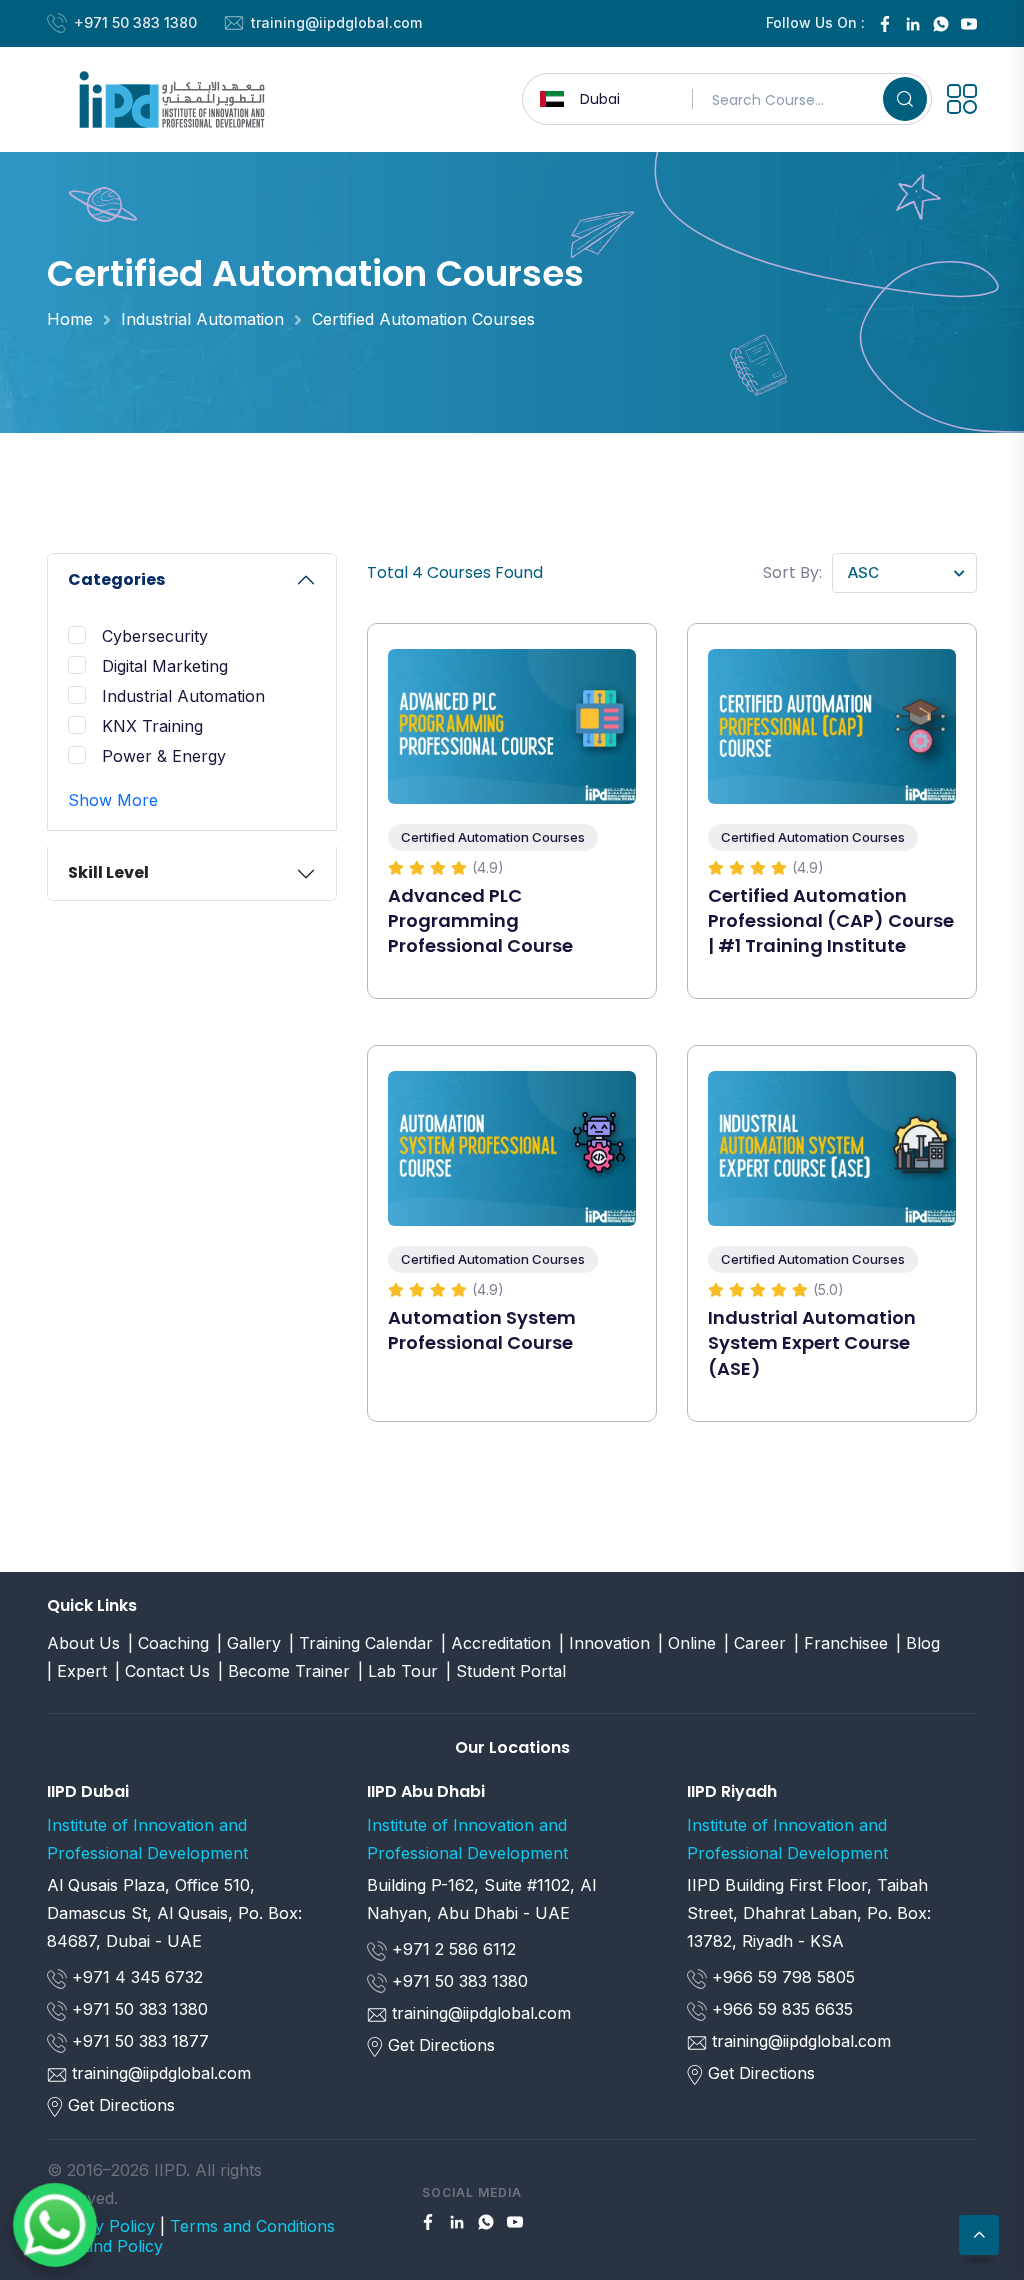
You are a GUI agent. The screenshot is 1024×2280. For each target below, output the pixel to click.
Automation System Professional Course (482, 1330)
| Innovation (604, 1643)
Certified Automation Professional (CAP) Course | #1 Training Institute (831, 920)
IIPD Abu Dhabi (426, 1791)
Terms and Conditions (252, 2226)
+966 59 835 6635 (780, 2009)
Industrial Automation (202, 319)
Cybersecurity (155, 636)
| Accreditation (496, 1643)
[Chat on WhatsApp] (55, 2225)
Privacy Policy (101, 2226)
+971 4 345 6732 (135, 1977)
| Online (687, 1643)
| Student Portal (506, 1671)
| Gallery (249, 1643)
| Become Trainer (284, 1671)
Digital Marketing (165, 666)
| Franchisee (841, 1643)
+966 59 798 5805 (781, 1977)
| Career (755, 1643)
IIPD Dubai (88, 1791)
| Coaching (168, 1643)
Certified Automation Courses (423, 319)
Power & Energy (164, 756)
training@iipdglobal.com (336, 22)
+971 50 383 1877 (138, 2041)
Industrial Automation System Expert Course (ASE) (812, 1342)
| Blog (918, 1643)
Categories (116, 579)
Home (70, 319)
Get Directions (121, 2105)
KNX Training (152, 726)
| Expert (77, 1671)
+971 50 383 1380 (135, 22)
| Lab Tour (398, 1671)
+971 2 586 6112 (451, 1949)
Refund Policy (110, 2246)
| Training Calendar (361, 1643)
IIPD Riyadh (732, 1791)
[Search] (905, 99)
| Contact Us (162, 1671)
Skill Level (108, 872)
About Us (83, 1643)
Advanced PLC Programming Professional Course (480, 920)
